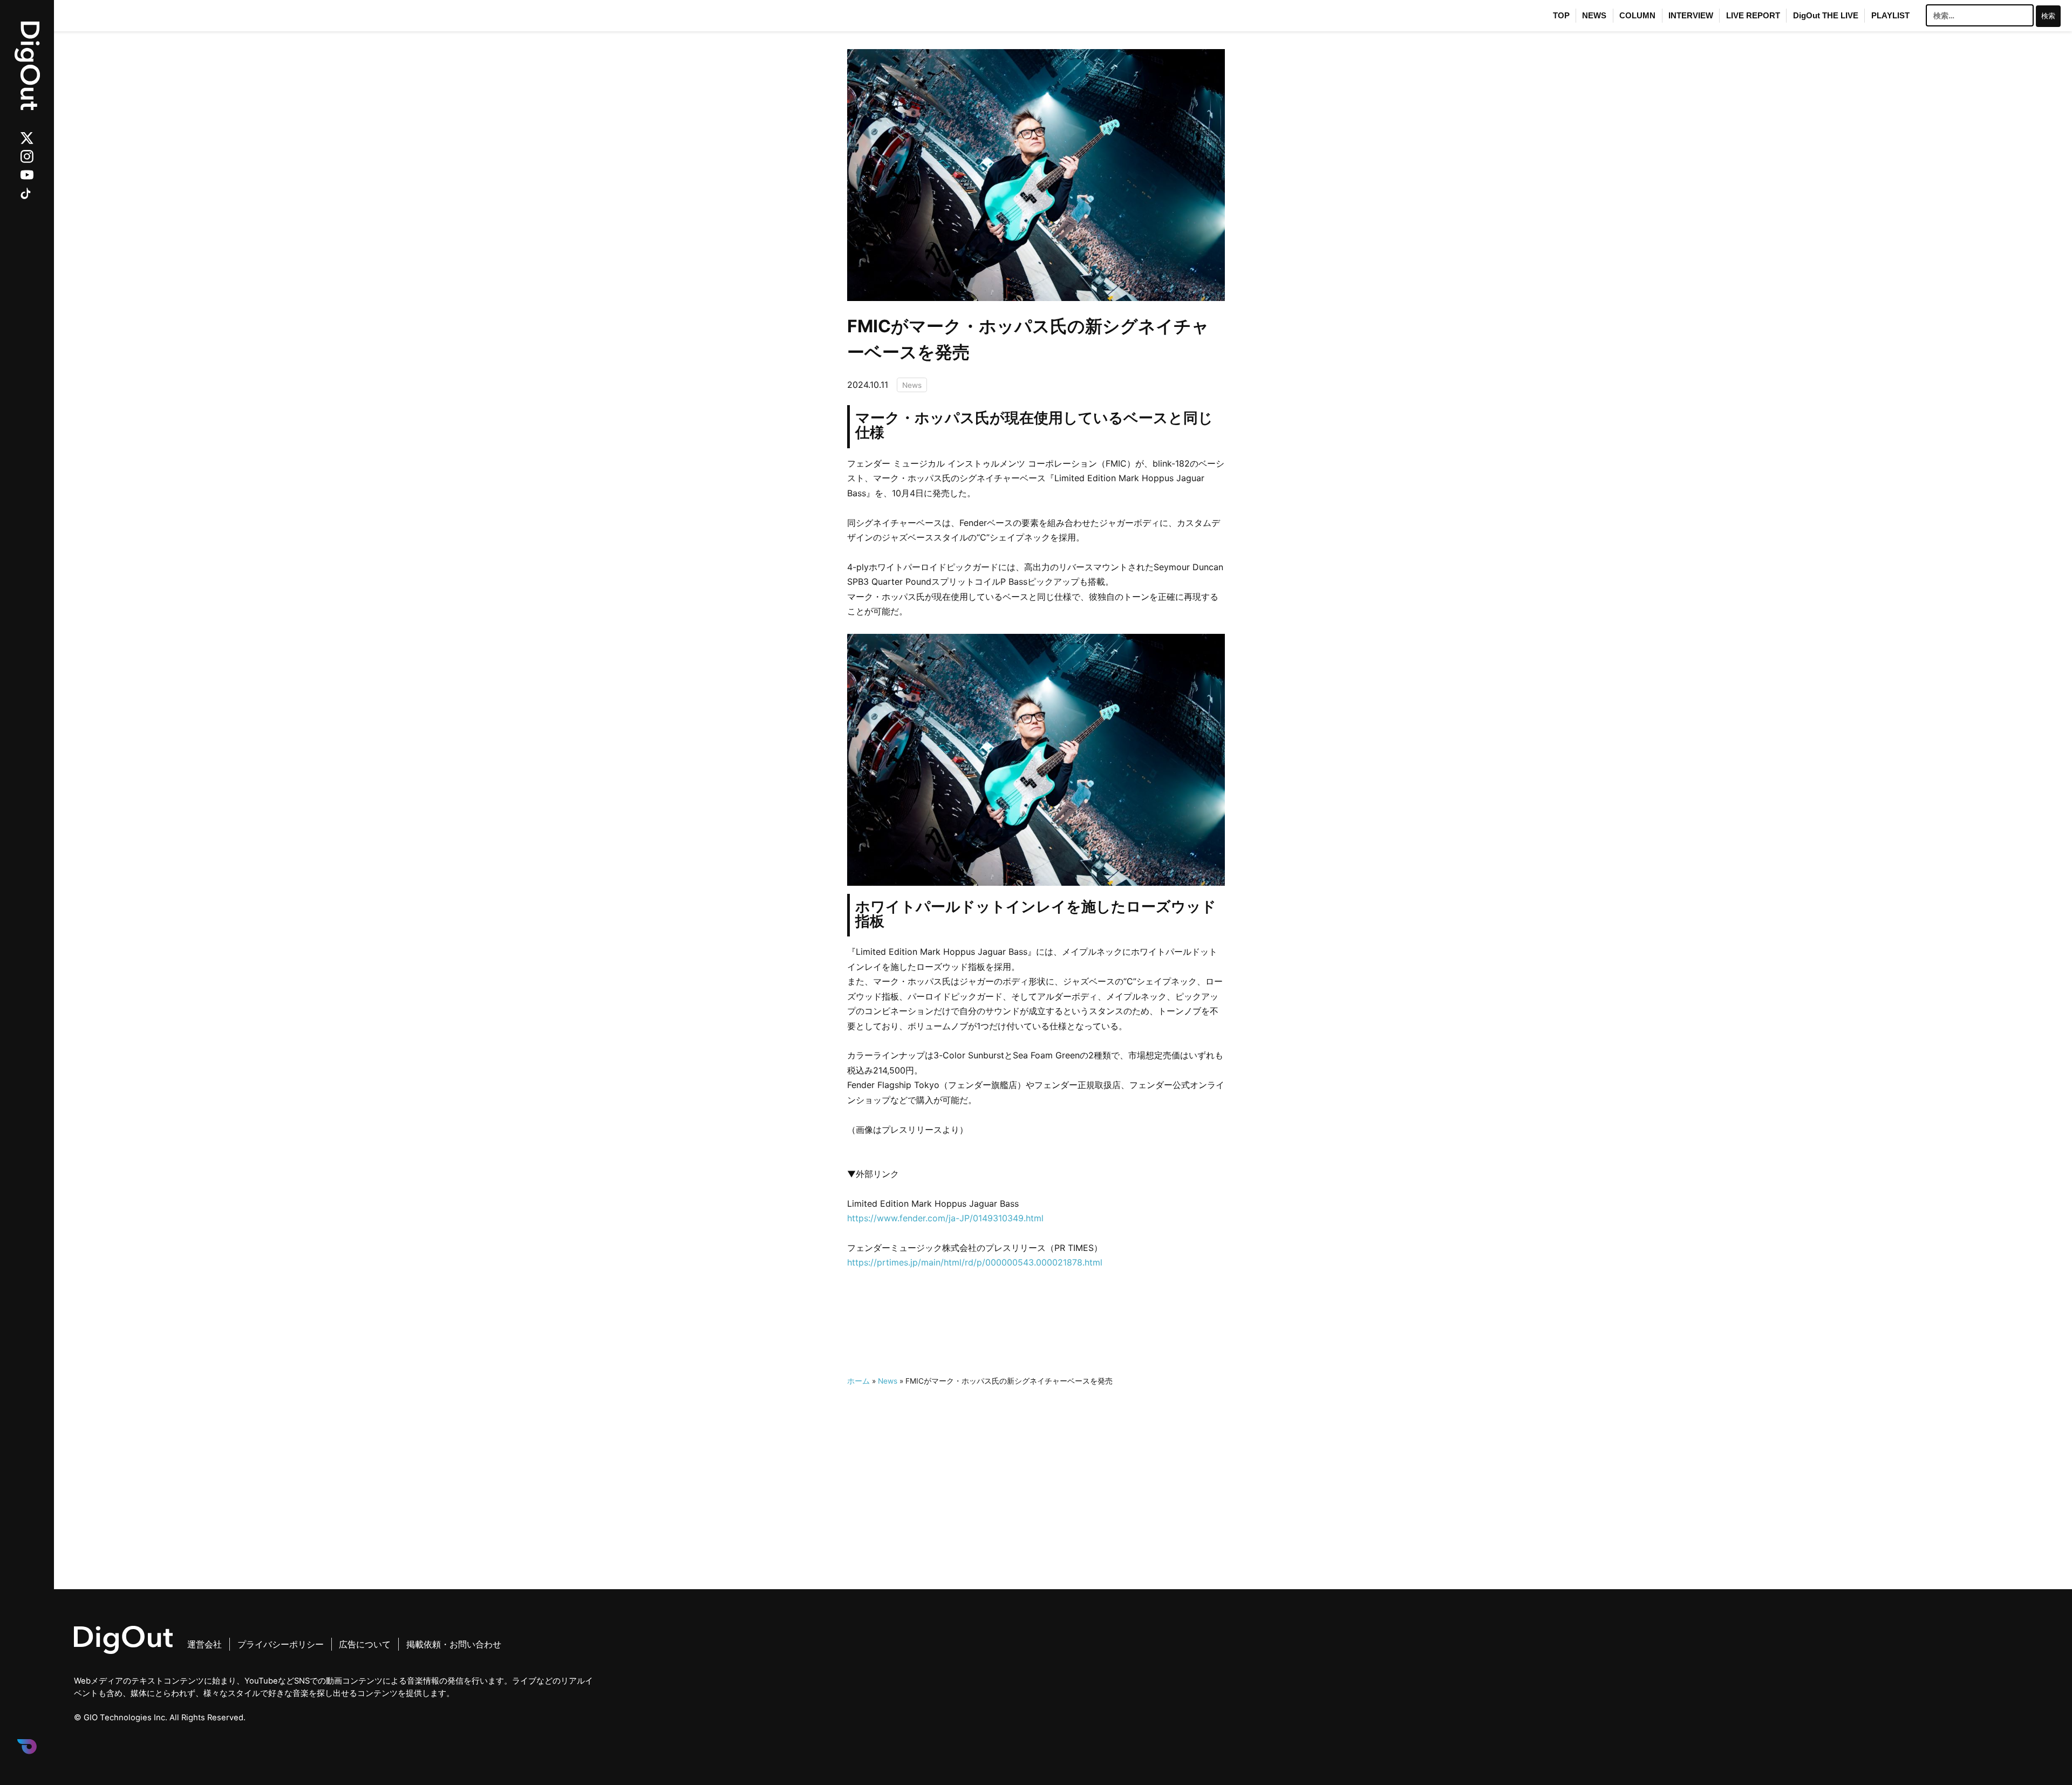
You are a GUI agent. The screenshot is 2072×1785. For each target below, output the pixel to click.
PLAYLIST (1890, 16)
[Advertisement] (1036, 1464)
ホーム (858, 1381)
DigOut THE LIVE (1826, 16)
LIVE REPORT (1753, 16)
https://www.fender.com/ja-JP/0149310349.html (945, 1218)
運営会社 (205, 1644)
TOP (1561, 16)
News (912, 385)
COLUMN (1637, 16)
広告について (365, 1644)
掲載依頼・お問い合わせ (454, 1644)
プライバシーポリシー (281, 1644)
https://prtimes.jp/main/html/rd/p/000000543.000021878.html (975, 1262)
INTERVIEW (1691, 16)
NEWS (1594, 16)
